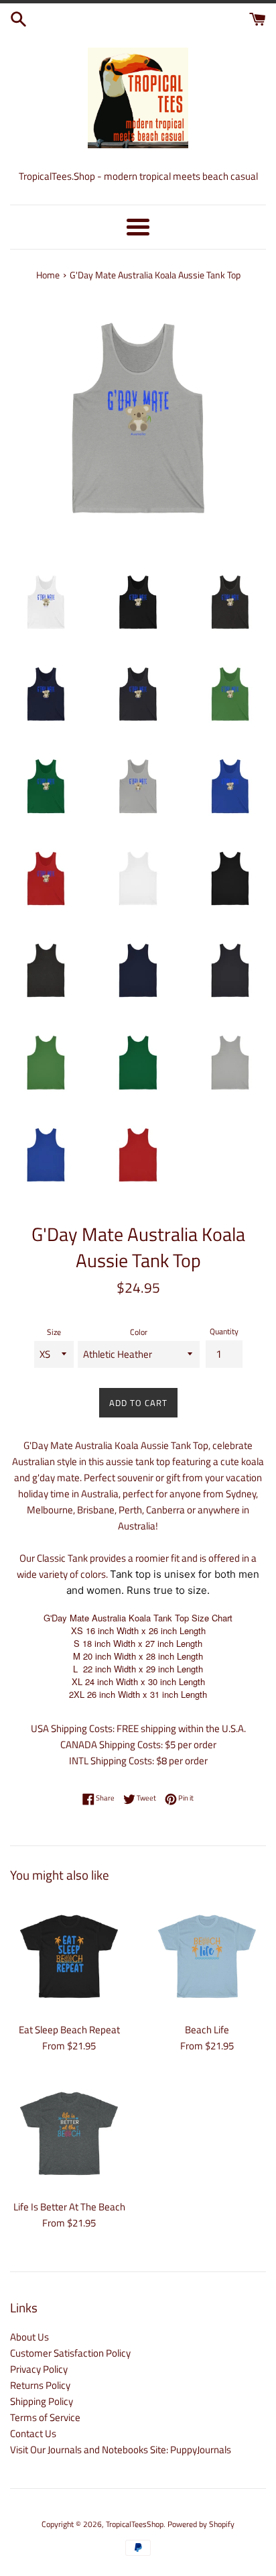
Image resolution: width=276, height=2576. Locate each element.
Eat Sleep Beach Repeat (69, 2030)
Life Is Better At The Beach (69, 2207)
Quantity (224, 1331)
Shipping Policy (42, 2401)
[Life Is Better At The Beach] (69, 2133)
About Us (29, 2337)
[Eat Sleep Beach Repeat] (69, 1956)
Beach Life (207, 2030)
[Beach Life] (207, 1956)
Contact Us (33, 2433)
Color (139, 1332)
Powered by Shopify (201, 2524)
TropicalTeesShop (135, 2524)
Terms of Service (45, 2417)
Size (54, 1332)
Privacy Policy (39, 2369)
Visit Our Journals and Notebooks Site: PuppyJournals (121, 2450)
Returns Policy (40, 2385)
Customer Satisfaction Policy (70, 2353)
